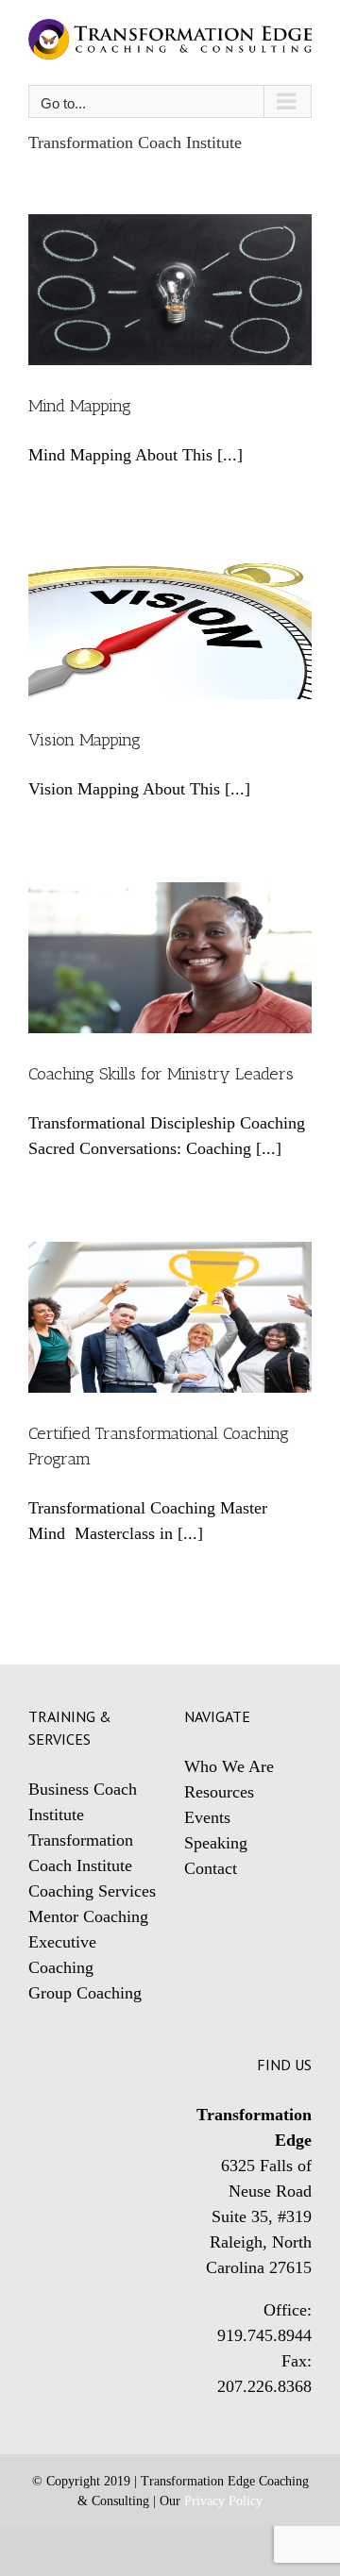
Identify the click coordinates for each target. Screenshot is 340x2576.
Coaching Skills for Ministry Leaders (161, 1074)
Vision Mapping (85, 740)
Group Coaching (85, 1993)
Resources (219, 1792)
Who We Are (229, 1766)
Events (207, 1817)
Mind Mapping (80, 406)
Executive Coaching (62, 1955)
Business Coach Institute (83, 1802)
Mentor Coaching (88, 1916)
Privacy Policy (223, 2501)
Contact (211, 1868)
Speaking (216, 1843)
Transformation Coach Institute (81, 1853)
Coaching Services (92, 1891)
